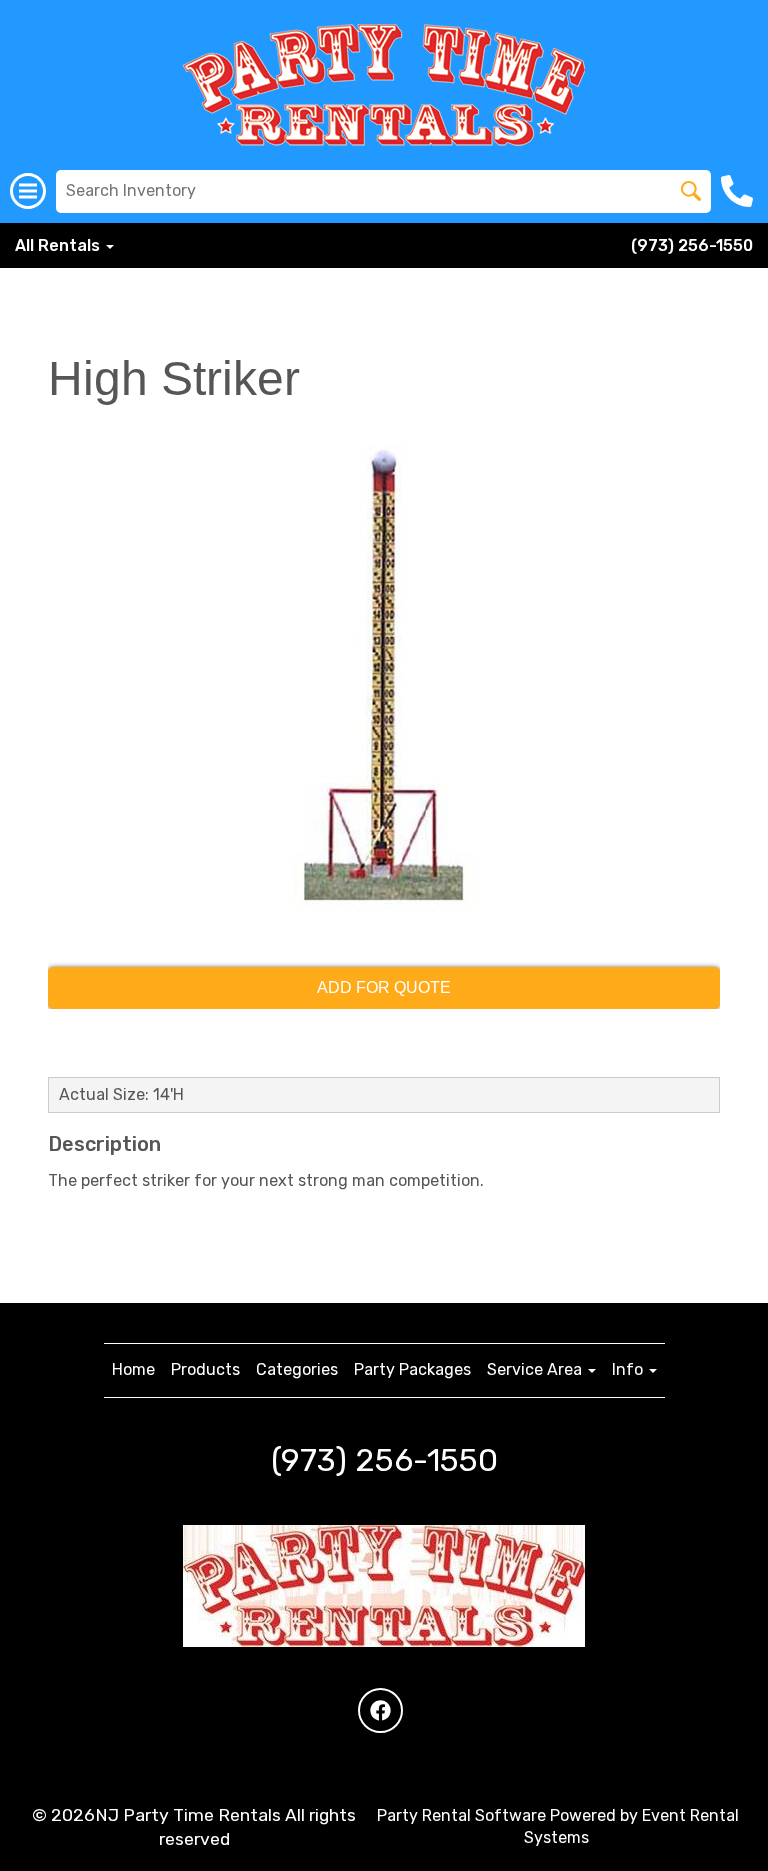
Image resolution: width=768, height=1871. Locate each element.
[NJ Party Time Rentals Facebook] (380, 1710)
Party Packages (412, 1369)
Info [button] (629, 1369)
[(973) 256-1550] (739, 191)
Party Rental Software (461, 1815)
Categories (297, 1369)
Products (205, 1369)
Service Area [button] (536, 1369)
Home (133, 1369)
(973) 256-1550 (692, 245)
